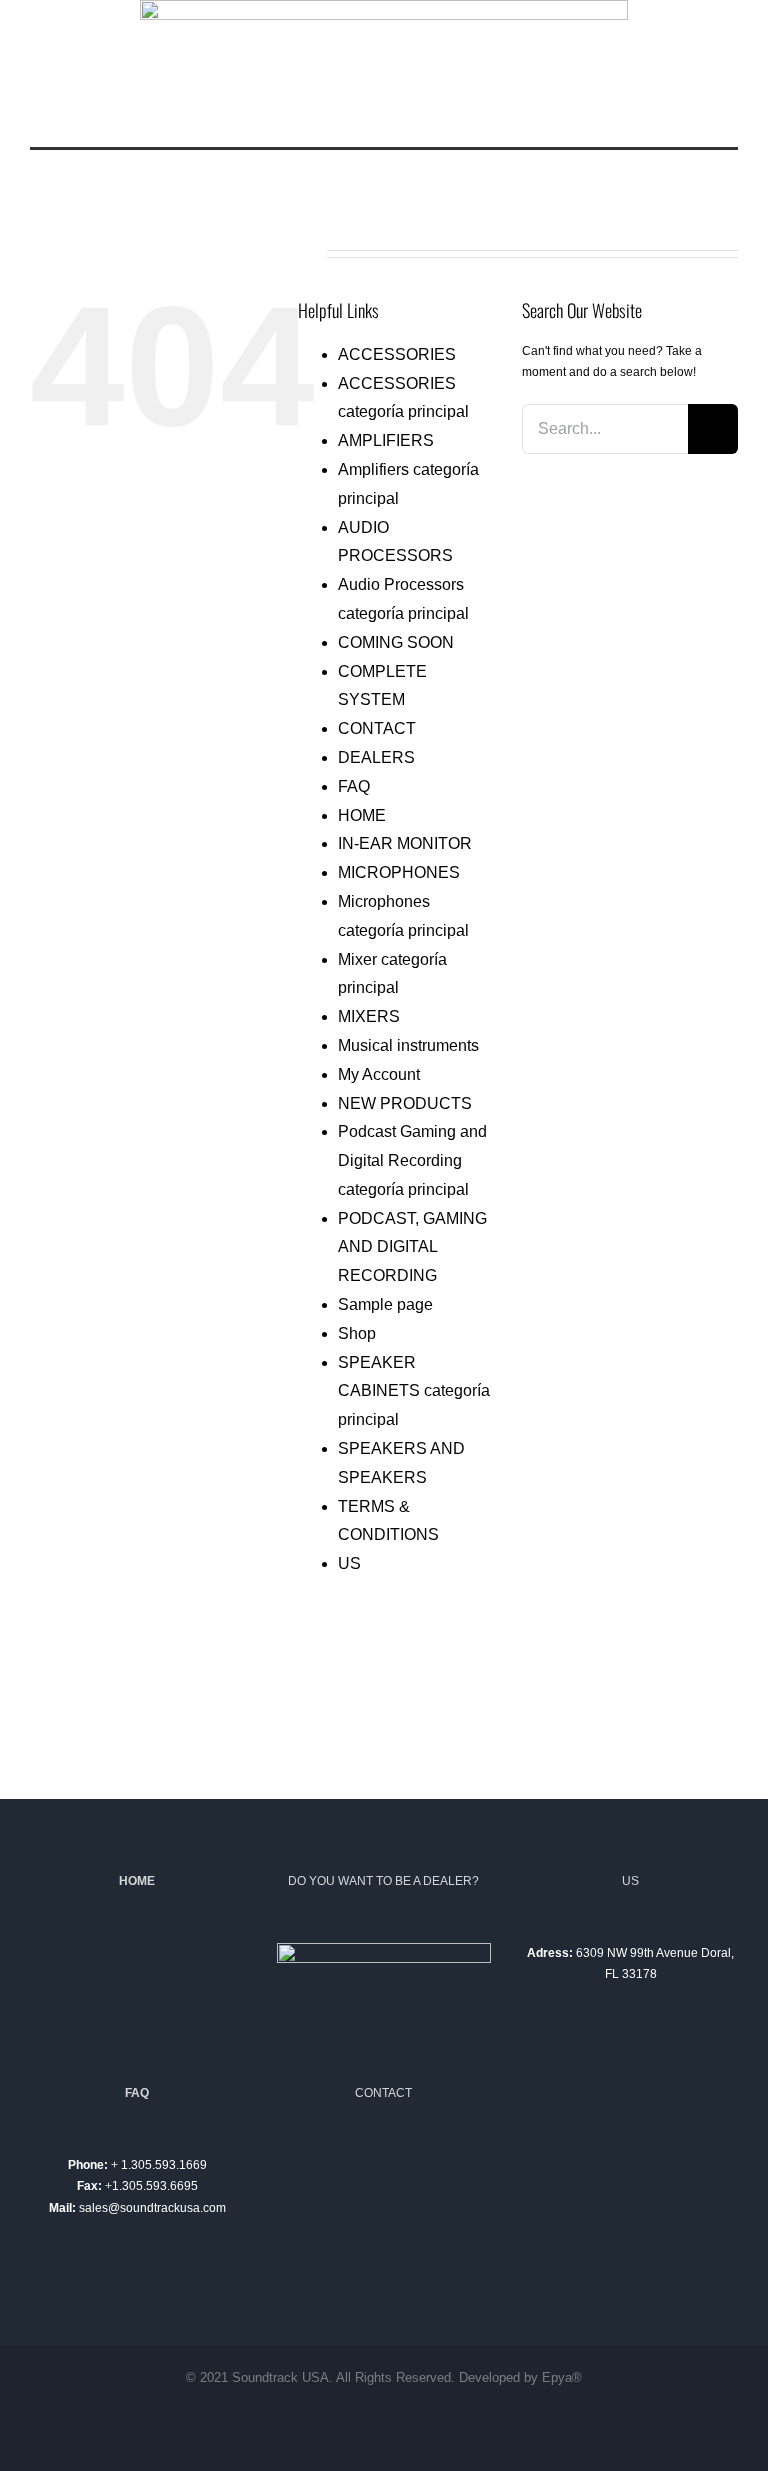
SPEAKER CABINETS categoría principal (414, 1391)
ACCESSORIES (397, 354)
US (349, 1563)
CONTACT (377, 728)
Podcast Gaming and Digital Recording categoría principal (412, 1160)
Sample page (385, 1304)
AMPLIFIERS (386, 440)
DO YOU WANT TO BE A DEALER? (383, 1881)
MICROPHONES (399, 872)
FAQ (354, 786)
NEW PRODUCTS (405, 1103)
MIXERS (369, 1016)
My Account (379, 1074)
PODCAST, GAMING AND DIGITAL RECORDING (412, 1247)
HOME (362, 815)
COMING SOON (396, 642)
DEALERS (376, 757)
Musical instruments (408, 1045)
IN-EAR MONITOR (405, 843)
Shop (357, 1333)
